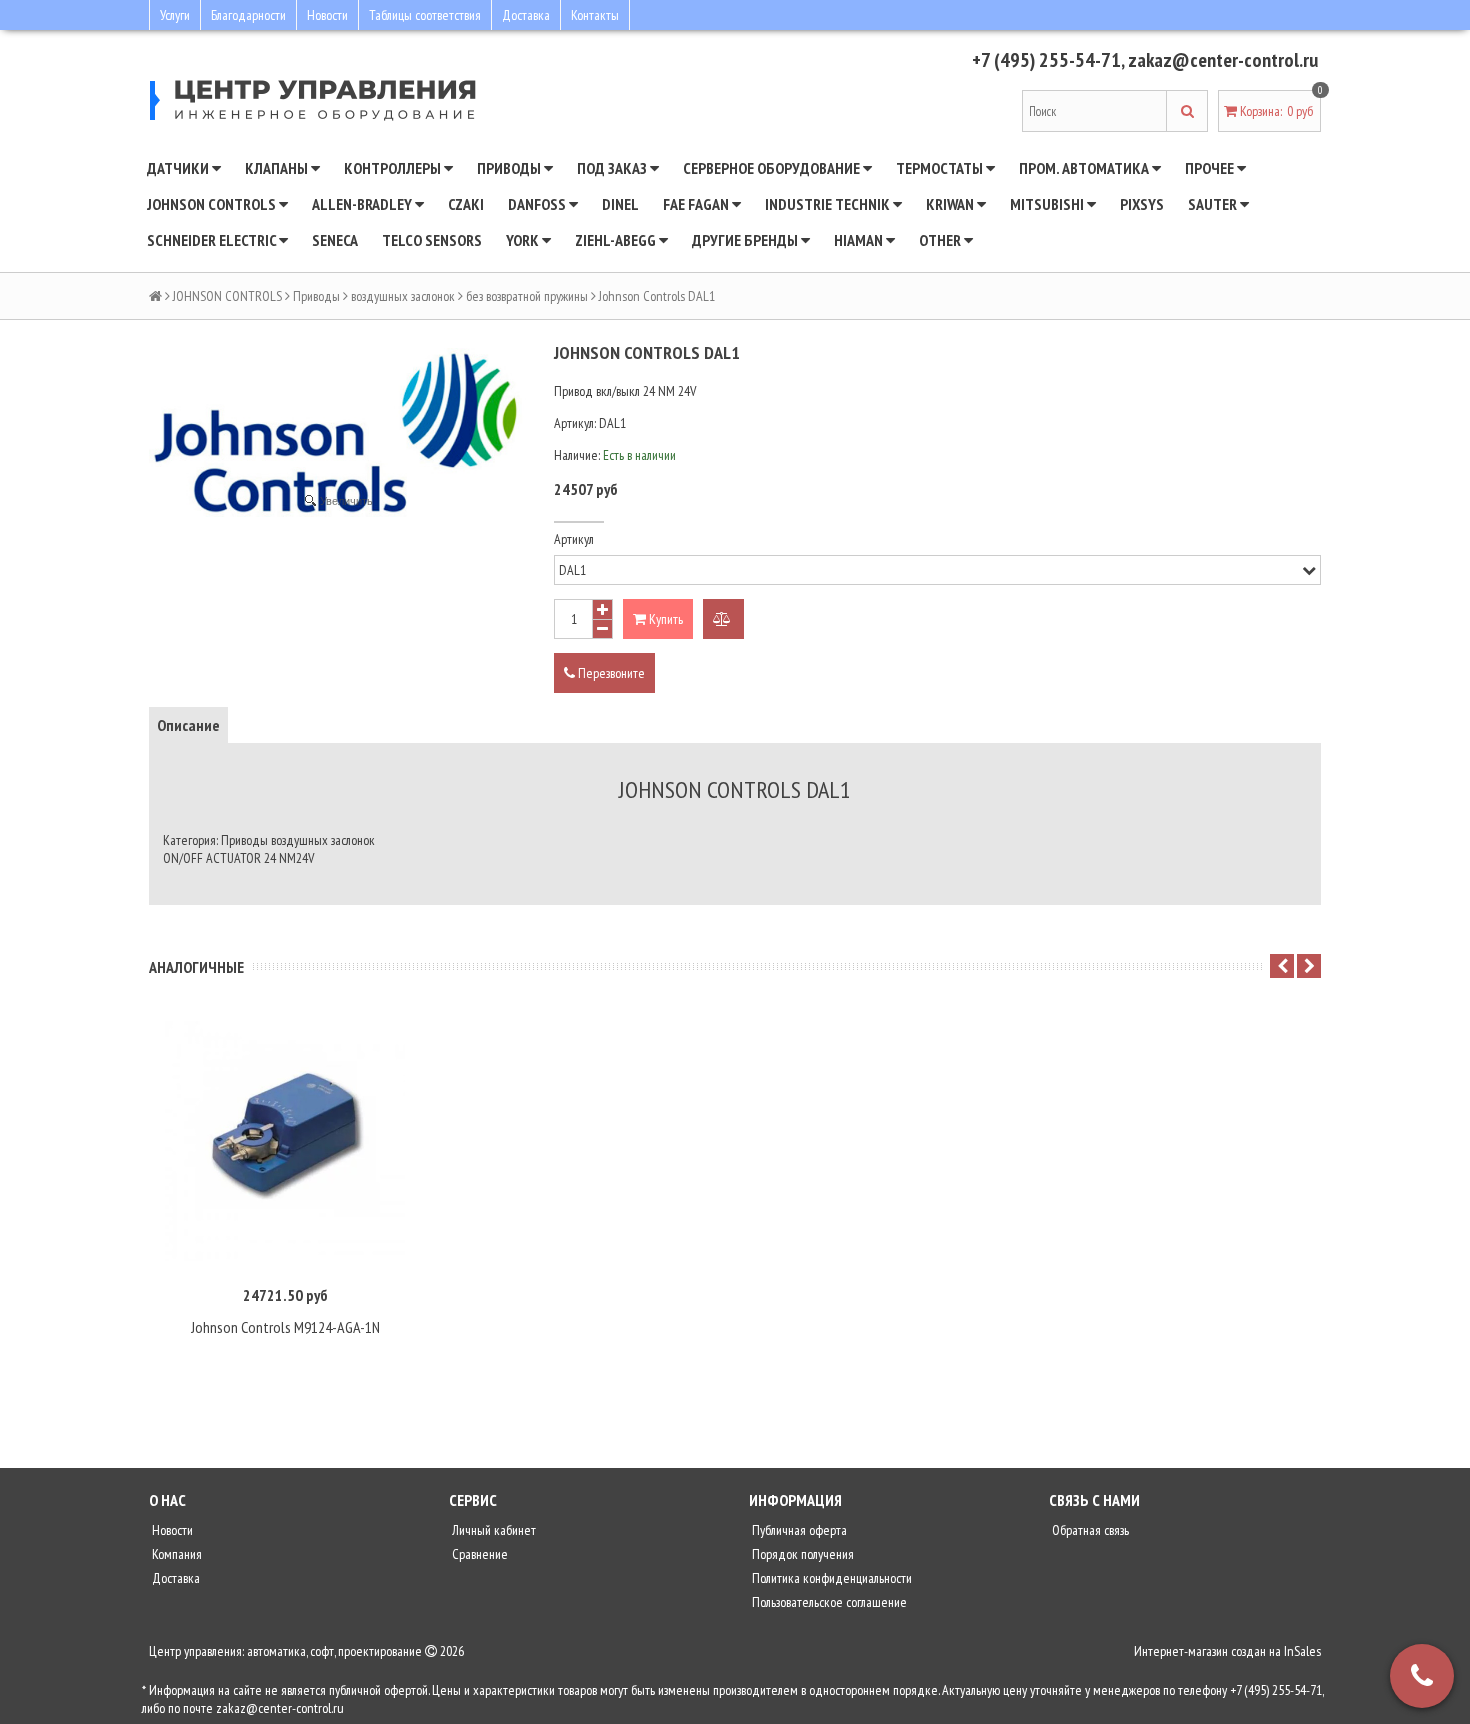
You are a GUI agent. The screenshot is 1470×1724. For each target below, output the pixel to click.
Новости (327, 15)
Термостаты (941, 168)
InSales (1302, 1651)
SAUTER (1214, 204)
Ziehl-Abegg (617, 240)
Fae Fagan (697, 204)
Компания (175, 1554)
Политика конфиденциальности (830, 1578)
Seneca (335, 240)
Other (941, 240)
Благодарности (248, 15)
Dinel (620, 204)
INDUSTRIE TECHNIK (829, 204)
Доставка (526, 15)
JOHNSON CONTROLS (213, 204)
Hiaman (860, 240)
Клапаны (278, 168)
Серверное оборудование (773, 168)
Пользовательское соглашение (828, 1602)
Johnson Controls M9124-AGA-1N (285, 1327)
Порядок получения (801, 1554)
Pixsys (1142, 204)
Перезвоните (610, 673)
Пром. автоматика (1085, 168)
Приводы (510, 168)
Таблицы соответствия (425, 15)
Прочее (1211, 168)
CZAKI (466, 204)
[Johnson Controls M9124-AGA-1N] (285, 1141)
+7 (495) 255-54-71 (1046, 60)
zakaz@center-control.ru (1223, 60)
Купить (664, 619)
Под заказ (613, 168)
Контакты (595, 15)
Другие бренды (746, 240)
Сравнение (478, 1554)
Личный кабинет (492, 1530)
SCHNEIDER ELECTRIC (213, 240)
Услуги (175, 15)
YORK (524, 240)
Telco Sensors (432, 240)
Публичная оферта (798, 1530)
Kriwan (951, 204)
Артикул (574, 539)
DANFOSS (538, 204)
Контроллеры (394, 168)
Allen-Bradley (363, 204)
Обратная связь (1089, 1530)
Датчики (179, 168)
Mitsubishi (1048, 204)
